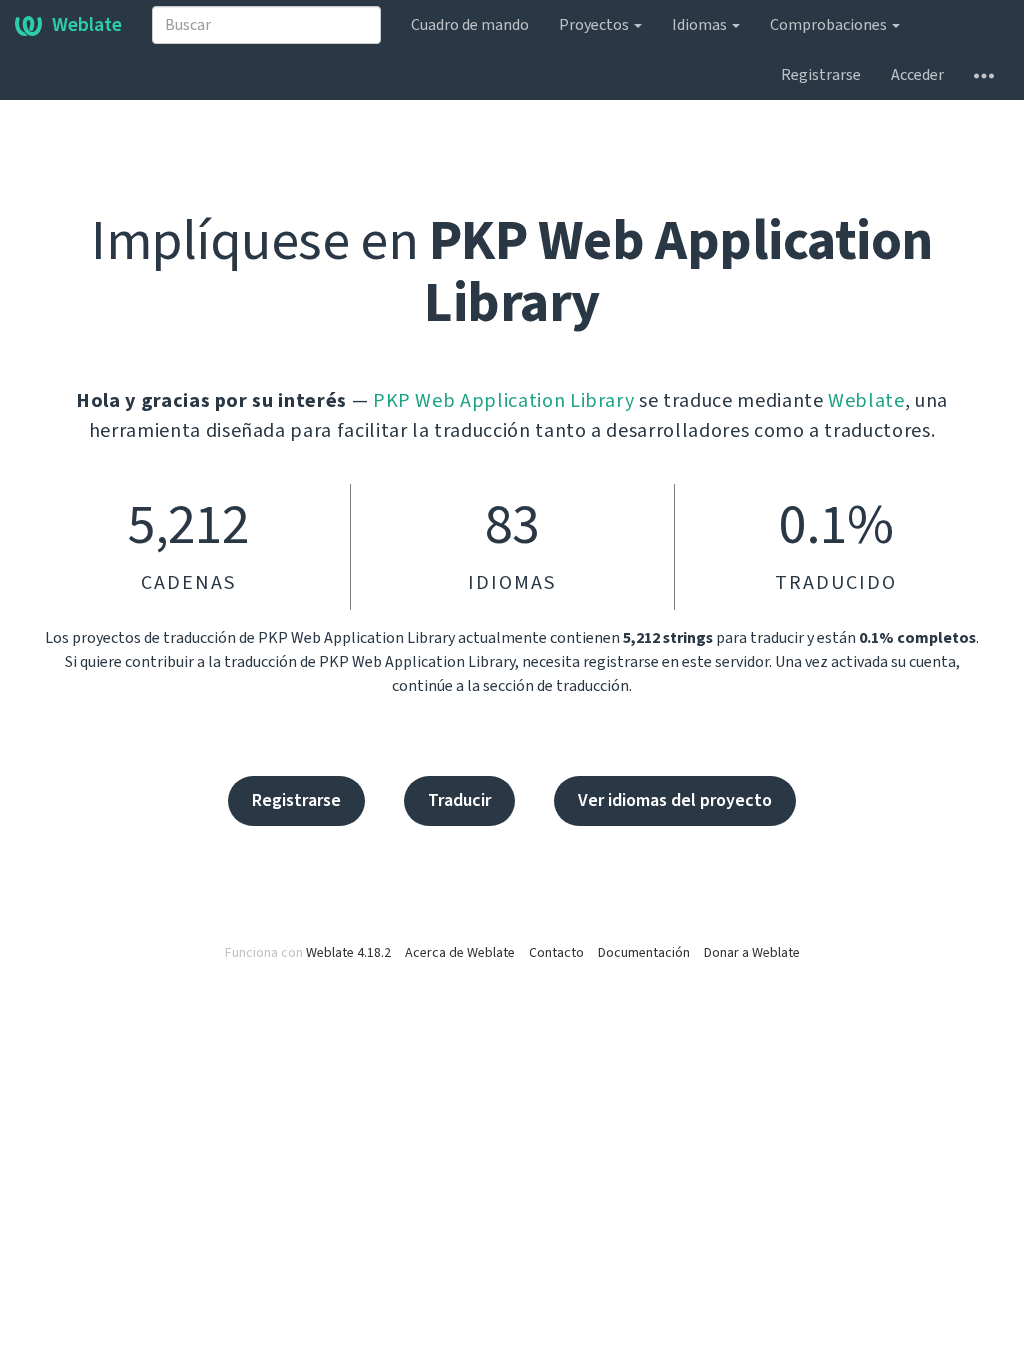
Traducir (459, 800)
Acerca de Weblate (460, 953)
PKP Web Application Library (504, 401)
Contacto (556, 953)
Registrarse (821, 75)
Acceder (917, 75)
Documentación (644, 953)
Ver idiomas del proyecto (675, 800)
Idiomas (701, 25)
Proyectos (595, 25)
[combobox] (266, 25)
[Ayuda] (984, 75)
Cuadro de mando (470, 25)
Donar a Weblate (752, 953)
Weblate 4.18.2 (348, 953)
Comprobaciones (830, 25)
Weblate (87, 25)
